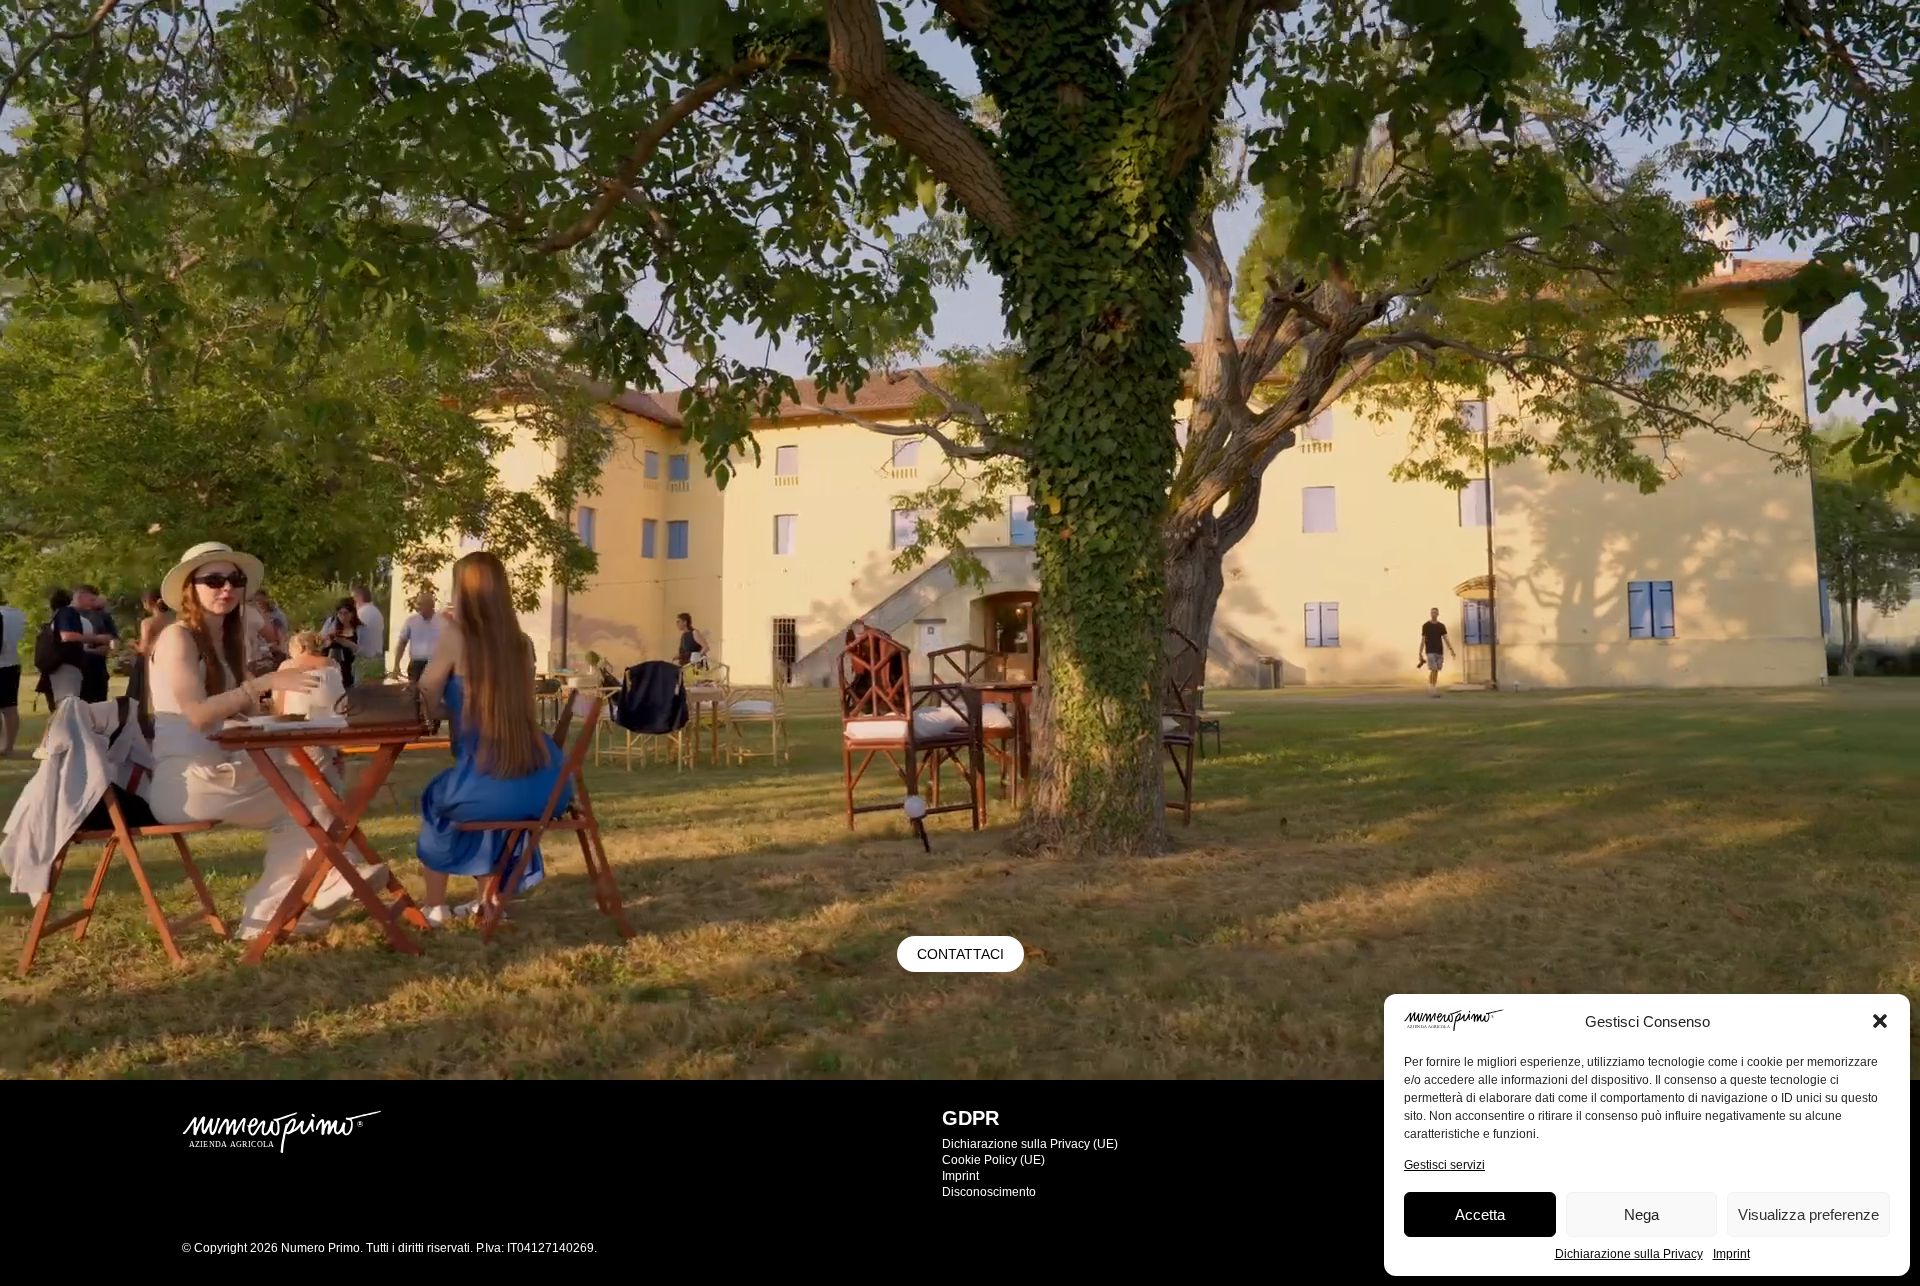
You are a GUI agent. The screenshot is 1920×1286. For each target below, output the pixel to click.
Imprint (1731, 1254)
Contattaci (960, 954)
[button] (1880, 1021)
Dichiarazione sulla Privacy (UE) (1030, 1144)
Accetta (1480, 1214)
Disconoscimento (989, 1192)
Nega (1641, 1214)
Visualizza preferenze (1808, 1214)
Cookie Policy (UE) (993, 1160)
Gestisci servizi (1444, 1165)
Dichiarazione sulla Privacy (1629, 1254)
